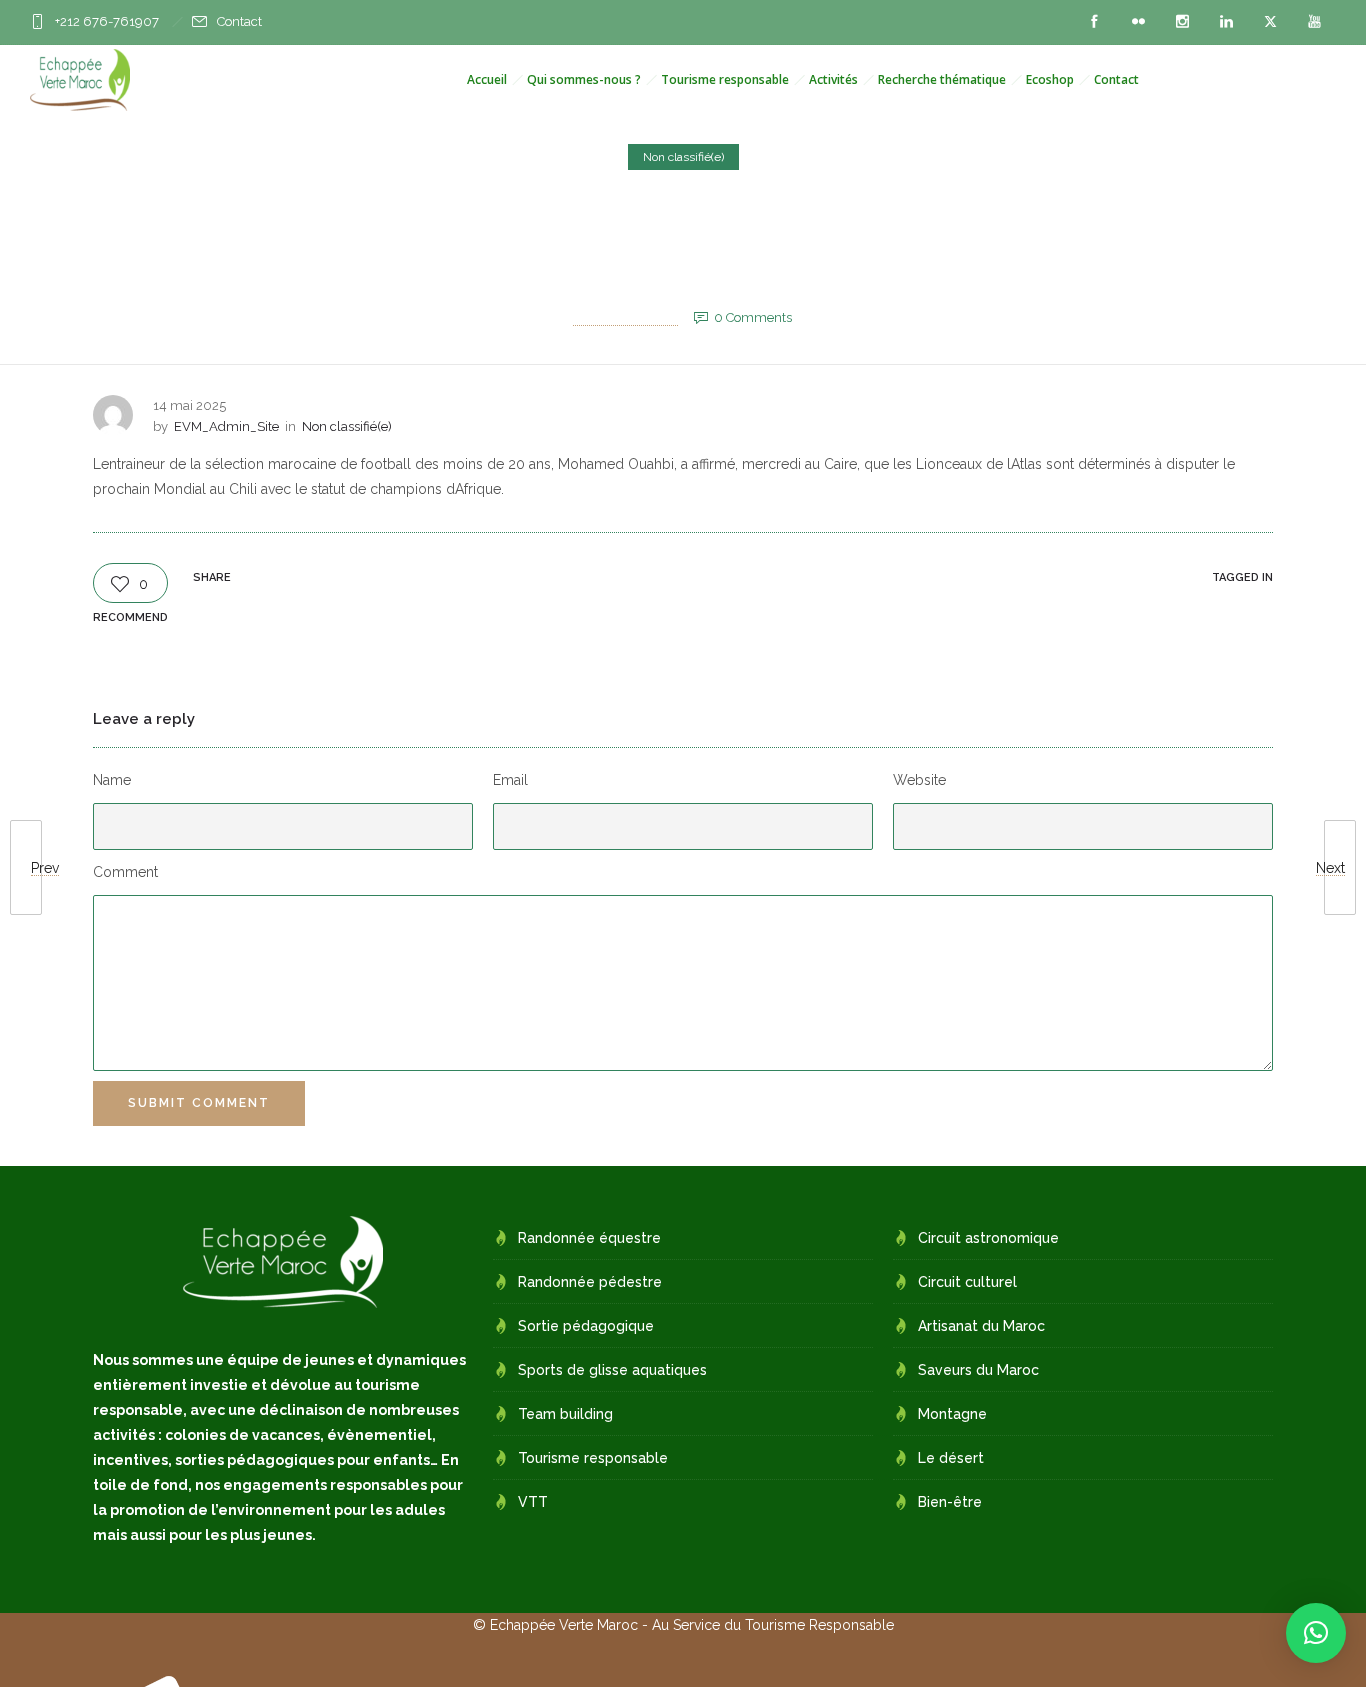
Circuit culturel (967, 1282)
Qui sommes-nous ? (584, 79)
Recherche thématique (942, 79)
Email (510, 780)
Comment (125, 872)
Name (112, 780)
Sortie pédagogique (586, 1326)
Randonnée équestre (589, 1238)
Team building (565, 1414)
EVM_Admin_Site (625, 317)
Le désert (951, 1458)
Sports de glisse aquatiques (612, 1370)
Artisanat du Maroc (981, 1326)
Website (919, 780)
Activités (833, 79)
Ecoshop (1050, 79)
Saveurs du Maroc (978, 1370)
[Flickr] (1138, 22)
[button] (1316, 1633)
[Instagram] (1182, 22)
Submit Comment (199, 1103)
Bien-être (950, 1502)
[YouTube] (1314, 22)
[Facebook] (1094, 22)
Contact (239, 21)
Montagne (952, 1414)
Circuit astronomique (988, 1238)
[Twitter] (1270, 22)
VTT (533, 1502)
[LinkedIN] (1226, 22)
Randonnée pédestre (590, 1282)
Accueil (487, 79)
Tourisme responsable (725, 79)
